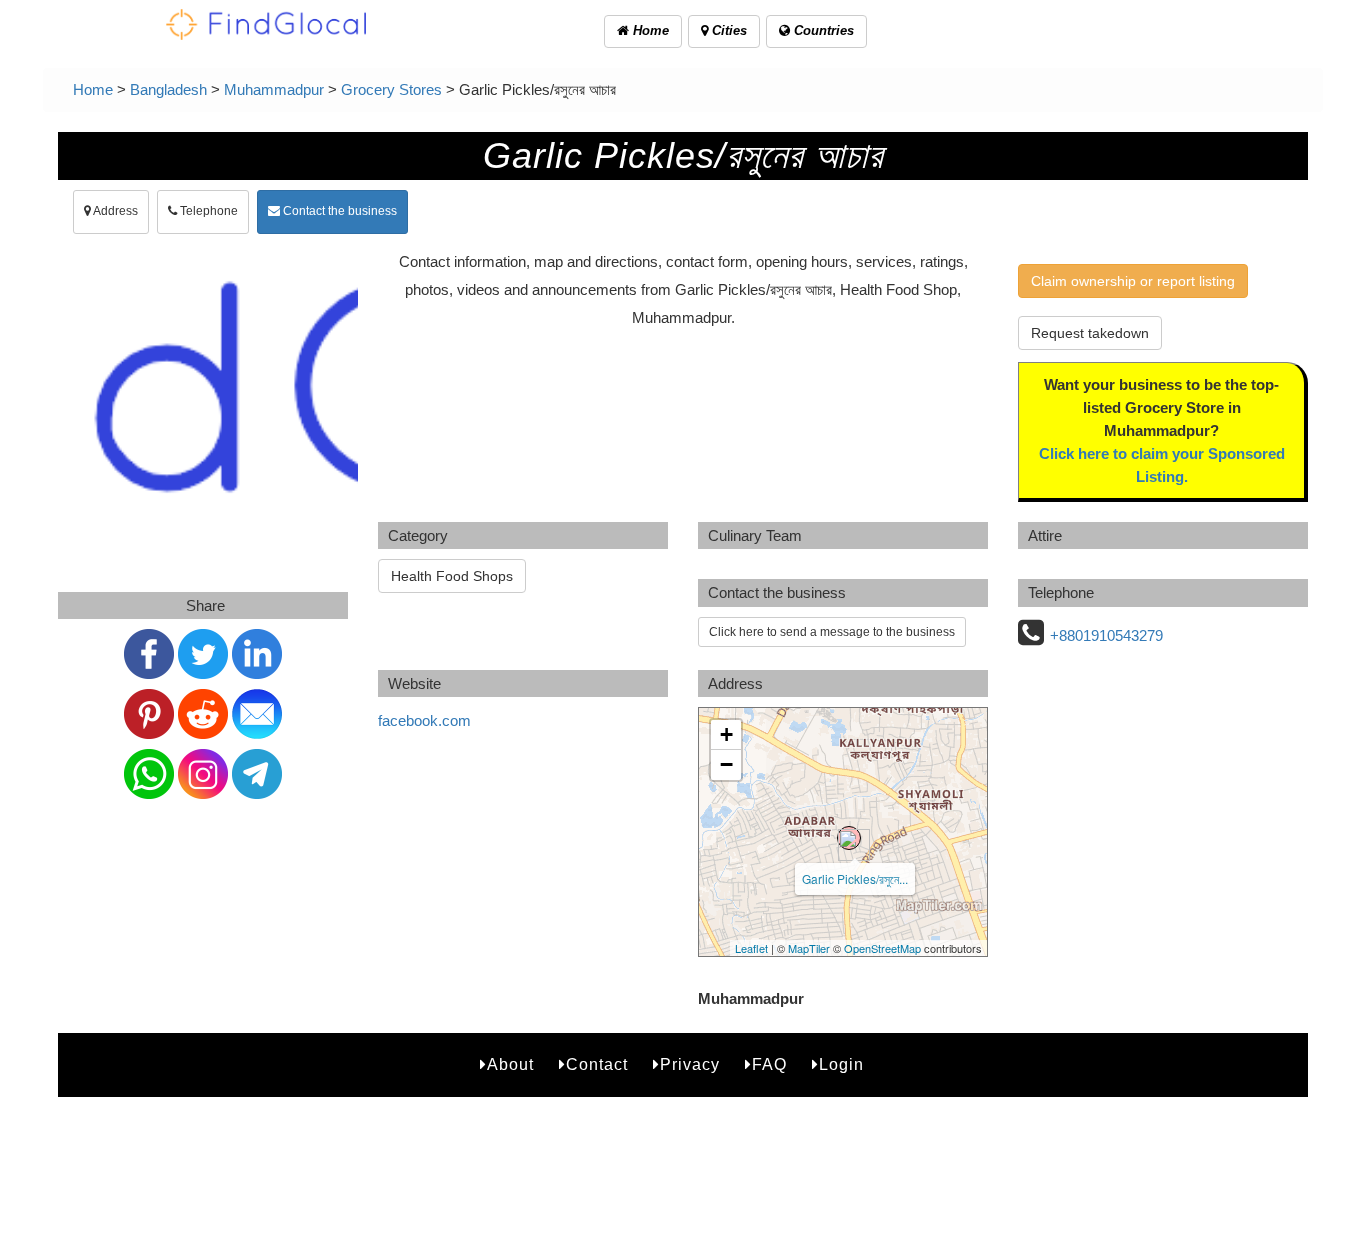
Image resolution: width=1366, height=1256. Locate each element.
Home (649, 30)
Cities (727, 30)
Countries (822, 30)
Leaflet (751, 948)
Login (841, 1064)
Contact (597, 1064)
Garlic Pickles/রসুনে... (855, 878)
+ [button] (726, 734)
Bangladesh (168, 89)
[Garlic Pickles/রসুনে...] (849, 838)
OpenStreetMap (882, 948)
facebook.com (424, 720)
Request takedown (1090, 333)
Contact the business (338, 211)
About (510, 1064)
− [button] (726, 764)
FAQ (769, 1064)
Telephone (207, 211)
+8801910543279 (1106, 635)
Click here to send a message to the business (832, 632)
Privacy (690, 1064)
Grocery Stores (391, 89)
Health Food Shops (452, 576)
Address (114, 211)
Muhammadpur (274, 89)
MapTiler (809, 948)
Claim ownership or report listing (1133, 281)
